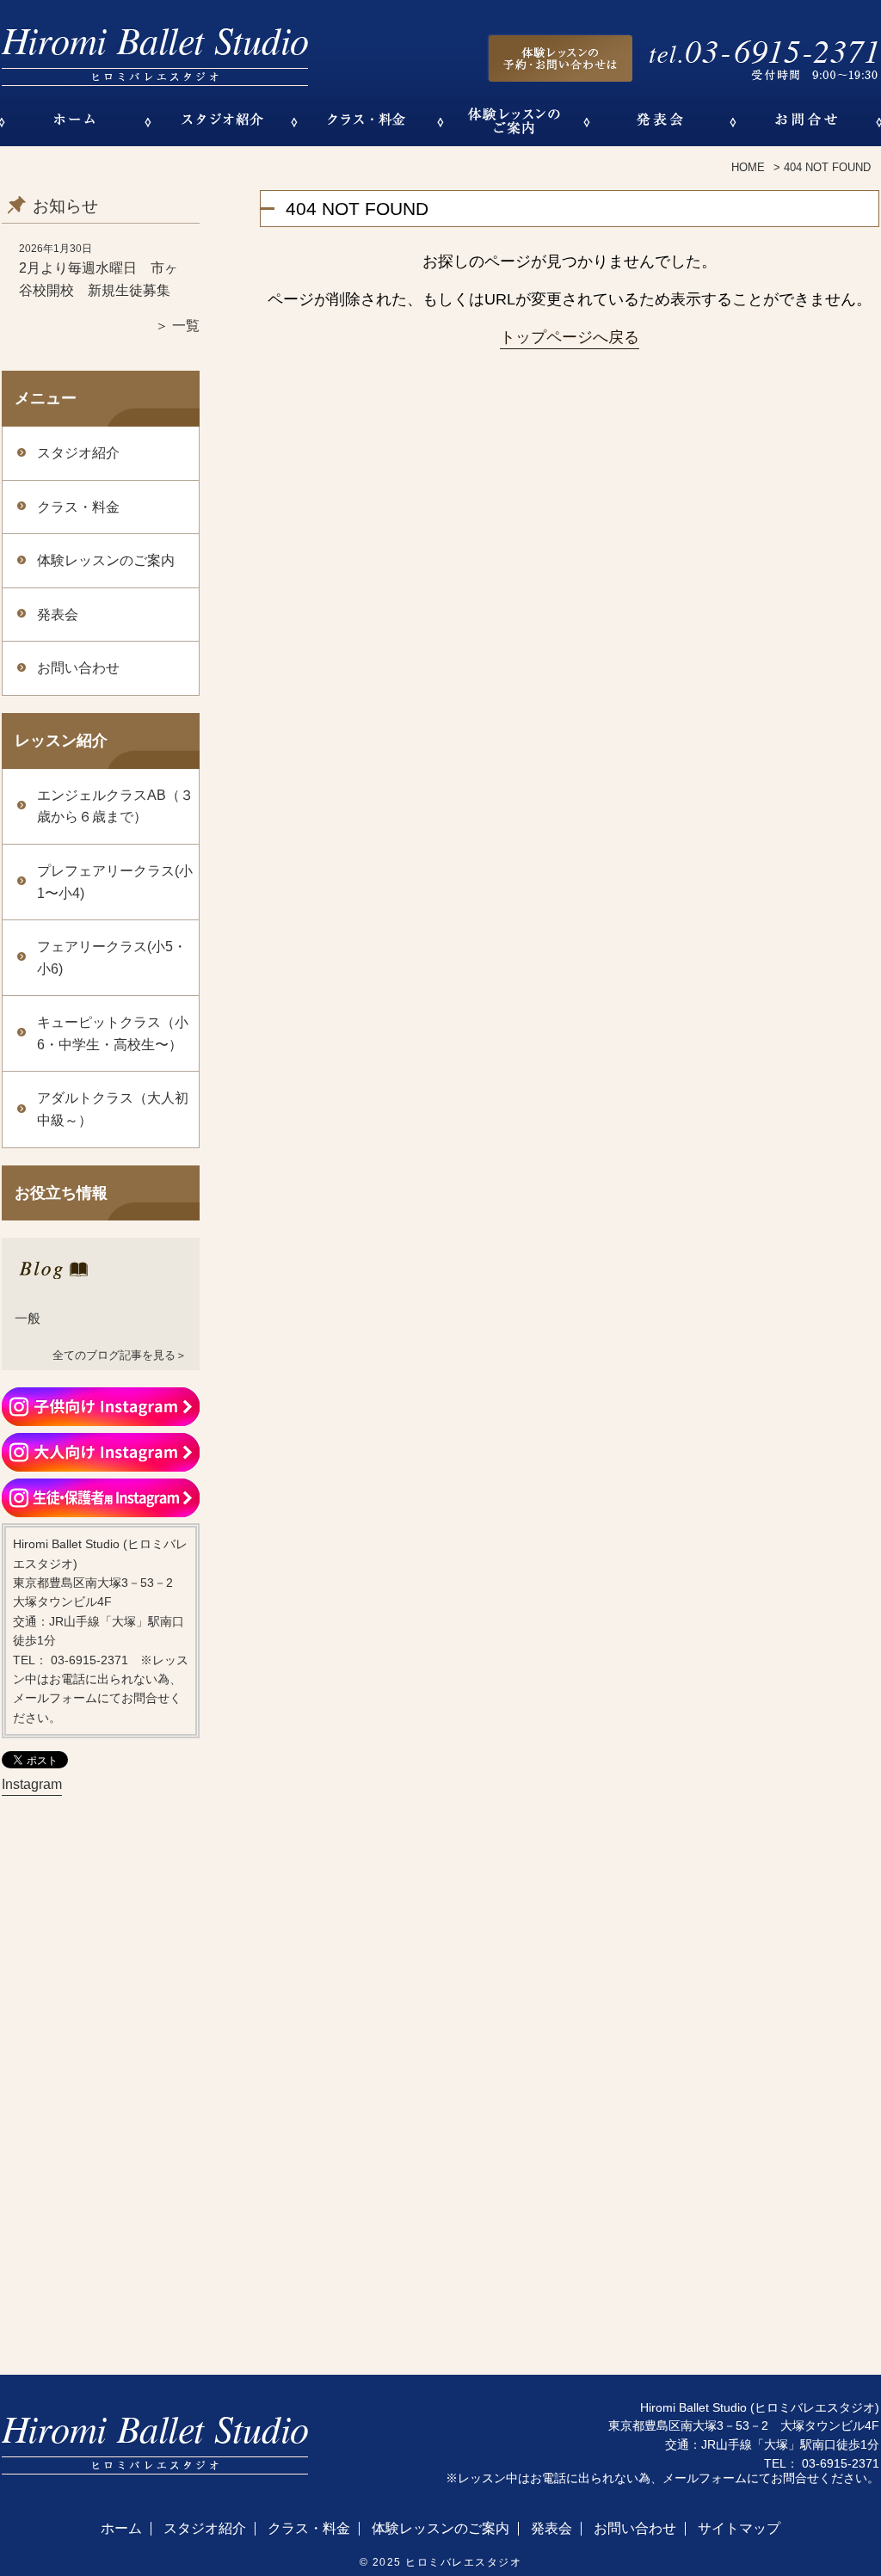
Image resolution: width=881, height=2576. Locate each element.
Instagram (32, 1784)
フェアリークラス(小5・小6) (112, 958)
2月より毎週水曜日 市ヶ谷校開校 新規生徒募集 (99, 279)
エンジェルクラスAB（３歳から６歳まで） (115, 806)
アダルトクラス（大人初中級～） (113, 1109)
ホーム (121, 2529)
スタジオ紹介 (78, 453)
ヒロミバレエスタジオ (463, 2562)
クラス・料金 (78, 507)
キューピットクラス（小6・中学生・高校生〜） (113, 1033)
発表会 (58, 615)
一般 (28, 1318)
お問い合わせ (78, 668)
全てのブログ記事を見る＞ (120, 1355)
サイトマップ (739, 2529)
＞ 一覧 (177, 326)
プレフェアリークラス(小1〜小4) (115, 882)
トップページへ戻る (570, 337)
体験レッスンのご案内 (106, 560)
